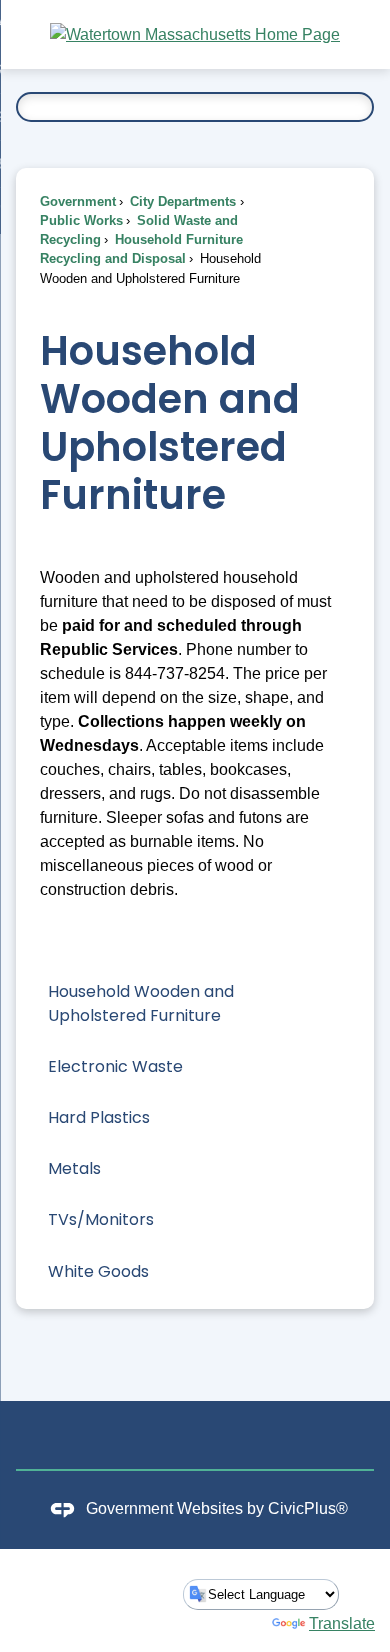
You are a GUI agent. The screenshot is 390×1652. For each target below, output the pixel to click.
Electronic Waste (115, 1066)
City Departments (181, 201)
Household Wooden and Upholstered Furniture (141, 1003)
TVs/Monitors (101, 1219)
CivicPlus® (308, 1508)
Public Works (81, 220)
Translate (342, 1623)
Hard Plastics (99, 1117)
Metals (74, 1168)
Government (78, 201)
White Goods (98, 1271)
